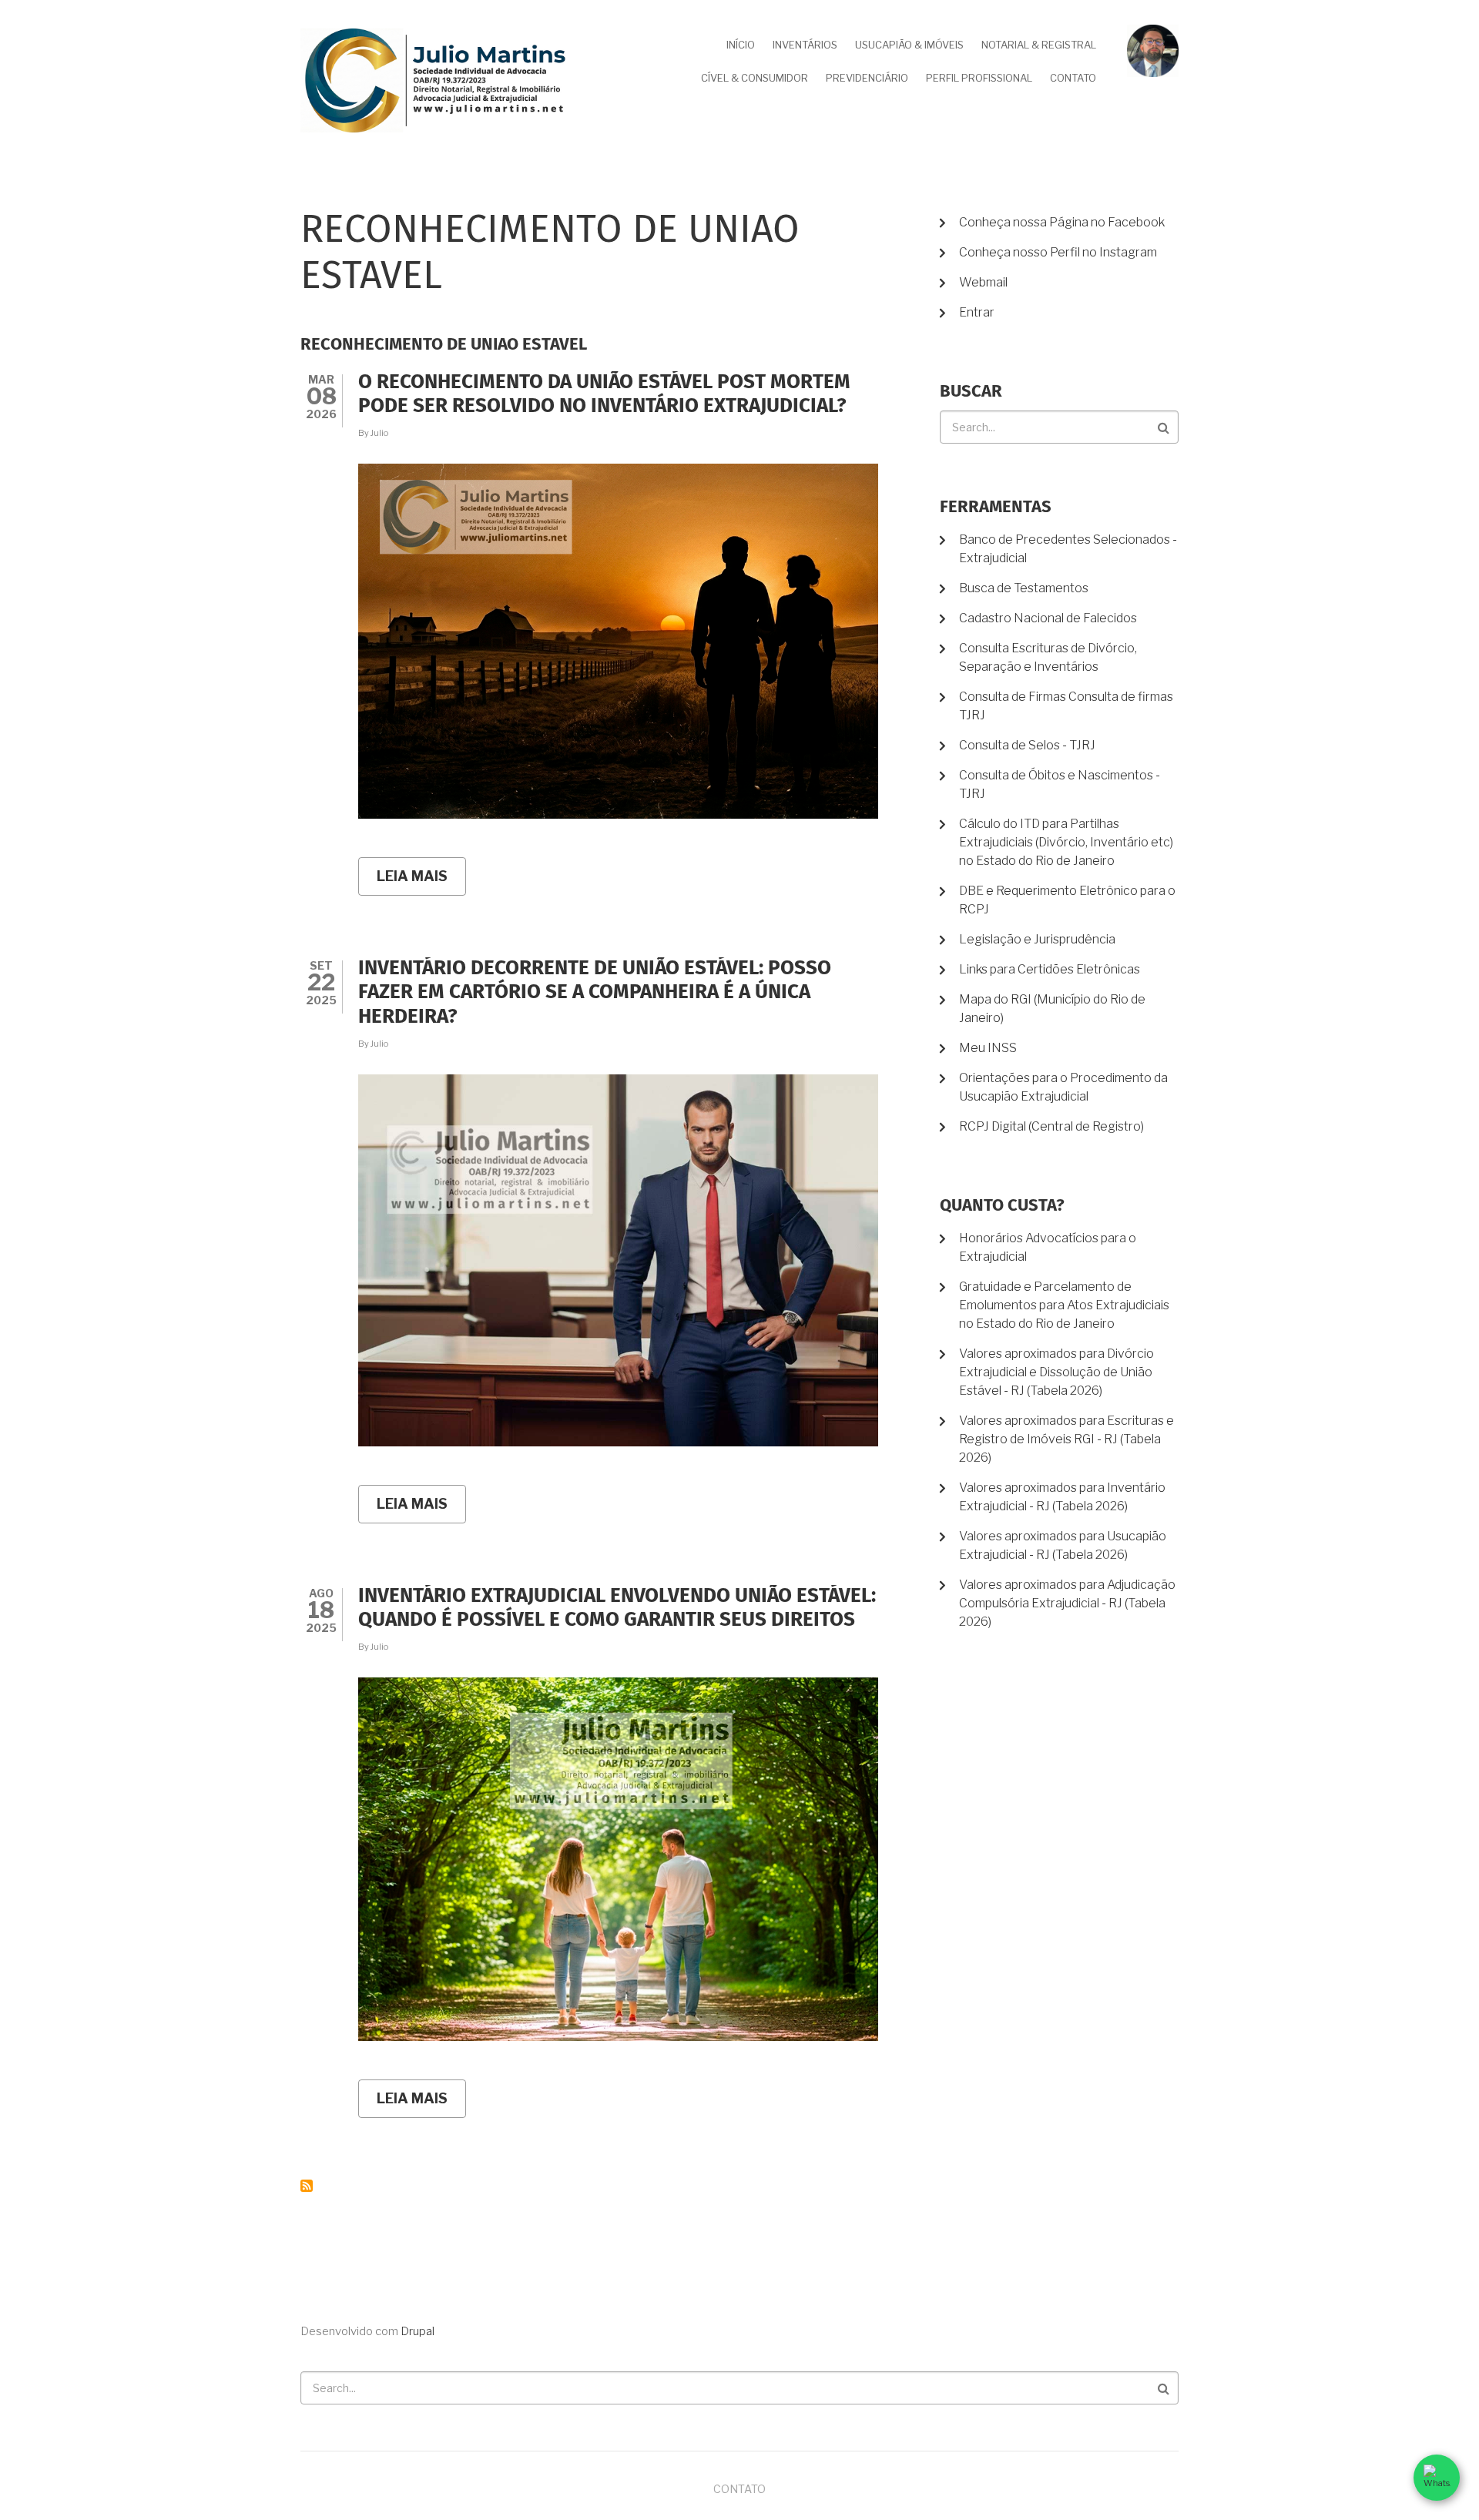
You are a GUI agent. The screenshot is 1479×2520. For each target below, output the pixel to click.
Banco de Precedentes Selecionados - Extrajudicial (1068, 549)
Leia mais (421, 882)
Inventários (805, 45)
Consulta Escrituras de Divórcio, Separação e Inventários (1048, 657)
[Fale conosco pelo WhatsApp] (1437, 2478)
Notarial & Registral (1039, 45)
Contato (1073, 78)
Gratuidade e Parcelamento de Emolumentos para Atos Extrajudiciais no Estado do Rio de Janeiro (1064, 1305)
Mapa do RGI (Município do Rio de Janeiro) (1052, 1009)
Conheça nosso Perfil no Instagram (1058, 252)
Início (741, 45)
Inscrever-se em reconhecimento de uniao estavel (307, 2186)
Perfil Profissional (979, 78)
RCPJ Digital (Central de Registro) (1051, 1126)
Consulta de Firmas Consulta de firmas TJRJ (1066, 706)
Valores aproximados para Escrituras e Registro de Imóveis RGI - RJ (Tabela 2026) (1066, 1439)
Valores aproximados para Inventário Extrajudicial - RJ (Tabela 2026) (1062, 1497)
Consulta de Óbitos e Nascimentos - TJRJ (1060, 784)
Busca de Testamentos (1024, 588)
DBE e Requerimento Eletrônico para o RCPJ (1067, 900)
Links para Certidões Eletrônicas (1050, 969)
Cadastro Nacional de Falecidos (1048, 618)
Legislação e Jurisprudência (1037, 939)
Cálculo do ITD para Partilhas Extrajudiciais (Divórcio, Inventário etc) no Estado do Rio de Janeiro (1066, 842)
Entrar (977, 312)
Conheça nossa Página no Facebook (1062, 222)
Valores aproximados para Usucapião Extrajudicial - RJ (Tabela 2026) (1063, 1545)
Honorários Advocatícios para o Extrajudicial (1048, 1247)
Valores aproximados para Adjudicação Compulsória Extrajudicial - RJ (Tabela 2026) (1067, 1603)
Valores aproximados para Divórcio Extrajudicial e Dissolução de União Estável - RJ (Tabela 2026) (1056, 1372)
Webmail (983, 282)
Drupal (418, 2331)
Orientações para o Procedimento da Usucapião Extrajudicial (1063, 1087)
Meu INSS (988, 1048)
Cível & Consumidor (755, 78)
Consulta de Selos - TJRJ (1027, 745)
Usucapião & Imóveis (909, 45)
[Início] (435, 80)
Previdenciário (867, 78)
